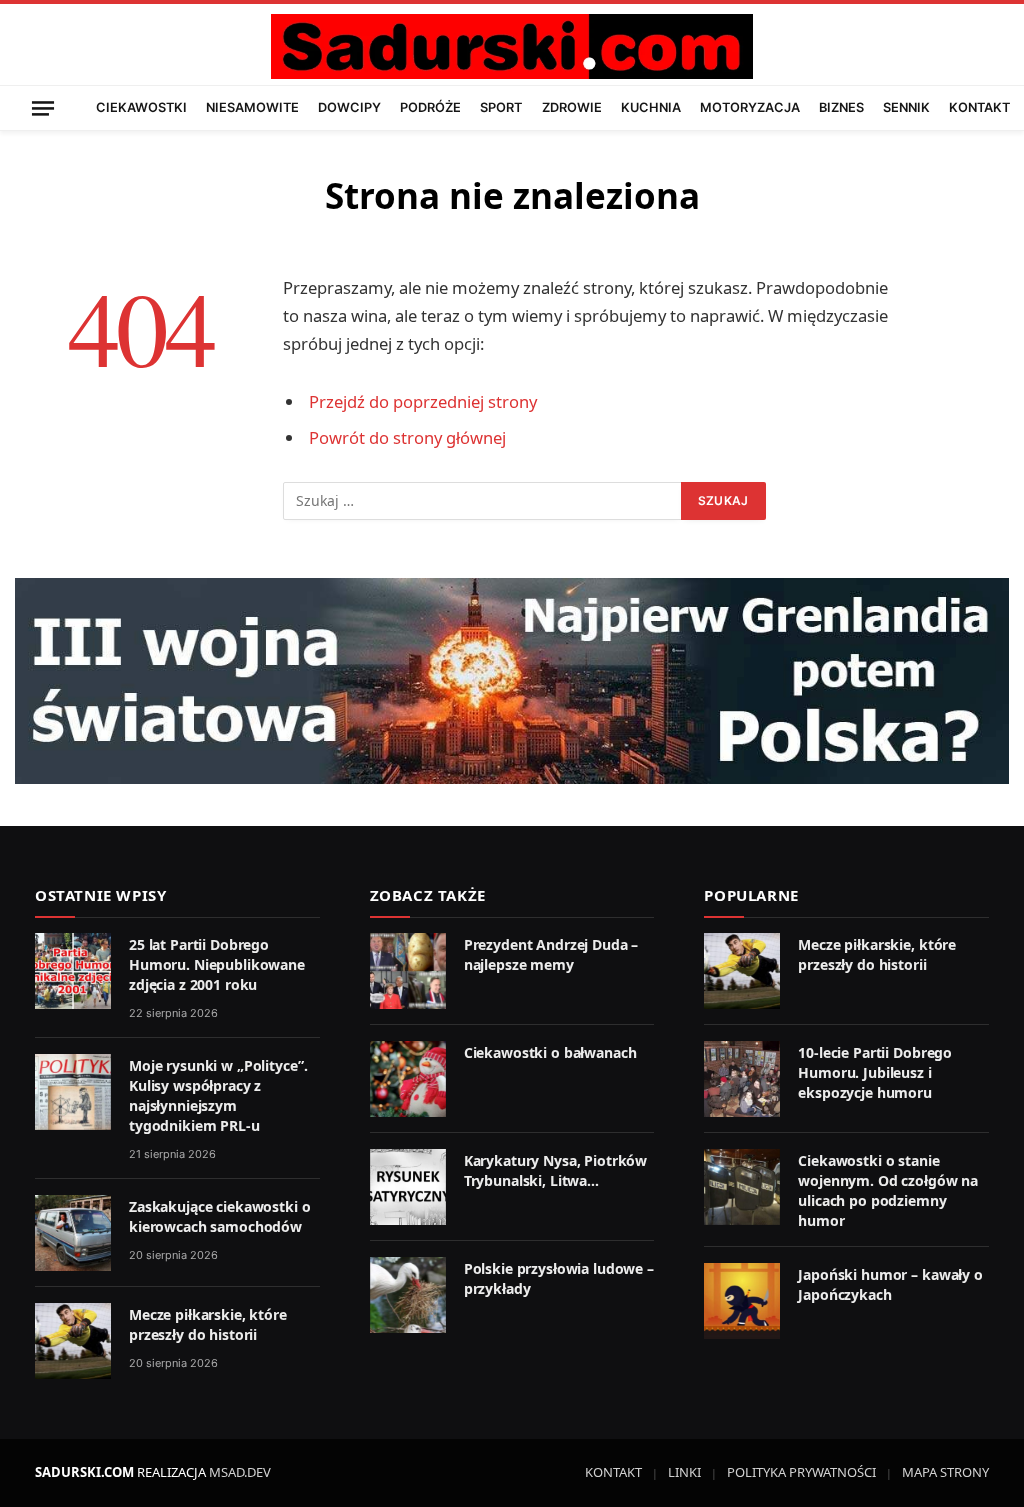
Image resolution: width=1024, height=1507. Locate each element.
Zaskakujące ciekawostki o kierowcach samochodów (220, 1216)
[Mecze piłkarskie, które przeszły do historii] (73, 1341)
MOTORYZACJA (750, 107)
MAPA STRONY (945, 1472)
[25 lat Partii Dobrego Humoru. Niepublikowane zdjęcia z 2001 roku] (73, 971)
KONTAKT (979, 107)
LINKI (684, 1472)
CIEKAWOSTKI (141, 107)
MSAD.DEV (240, 1472)
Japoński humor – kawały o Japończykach (890, 1284)
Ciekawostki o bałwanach (550, 1052)
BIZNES (841, 107)
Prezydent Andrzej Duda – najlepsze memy (551, 954)
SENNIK (906, 107)
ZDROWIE (572, 107)
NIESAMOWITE (252, 107)
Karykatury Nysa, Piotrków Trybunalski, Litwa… (556, 1170)
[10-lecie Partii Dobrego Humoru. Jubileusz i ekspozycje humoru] (742, 1079)
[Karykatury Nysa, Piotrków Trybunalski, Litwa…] (408, 1187)
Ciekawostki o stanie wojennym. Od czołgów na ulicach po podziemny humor (888, 1190)
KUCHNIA (651, 107)
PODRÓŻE (430, 107)
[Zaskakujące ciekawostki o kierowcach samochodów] (73, 1233)
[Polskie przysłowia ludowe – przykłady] (408, 1295)
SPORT (501, 107)
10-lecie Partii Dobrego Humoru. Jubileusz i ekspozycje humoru (875, 1072)
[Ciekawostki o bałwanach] (408, 1079)
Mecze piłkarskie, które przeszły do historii (208, 1324)
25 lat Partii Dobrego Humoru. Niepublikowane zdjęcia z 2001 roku (217, 964)
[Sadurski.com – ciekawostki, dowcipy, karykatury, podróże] (511, 46)
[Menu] (43, 107)
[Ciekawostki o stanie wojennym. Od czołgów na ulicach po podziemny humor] (742, 1187)
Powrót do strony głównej (407, 437)
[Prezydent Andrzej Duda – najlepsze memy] (408, 971)
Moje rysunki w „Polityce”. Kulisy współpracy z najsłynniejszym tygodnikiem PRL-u (218, 1095)
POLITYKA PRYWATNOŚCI (801, 1472)
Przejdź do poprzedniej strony (423, 401)
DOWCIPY (349, 107)
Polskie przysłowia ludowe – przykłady (559, 1278)
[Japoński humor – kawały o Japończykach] (742, 1301)
